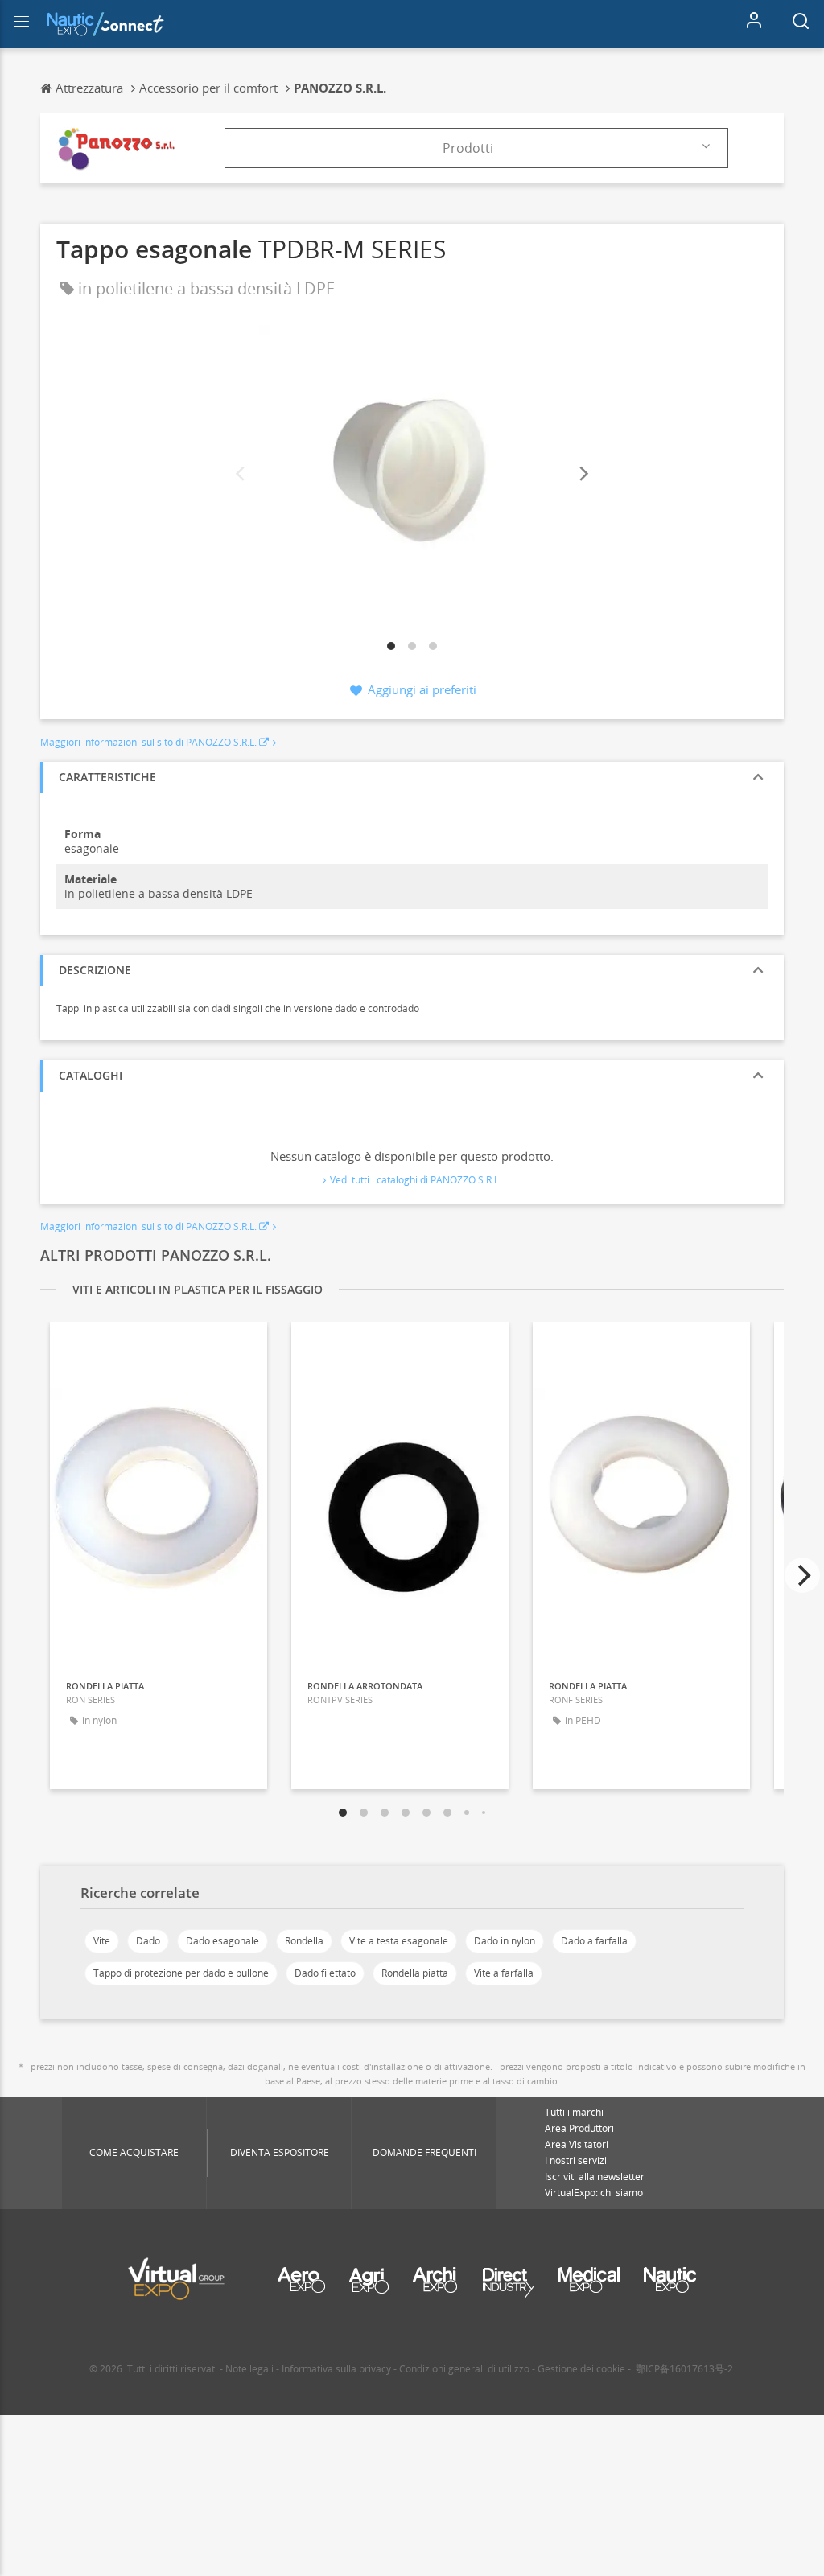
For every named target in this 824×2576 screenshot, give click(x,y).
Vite (102, 1941)
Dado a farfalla (594, 1941)
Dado (148, 1941)
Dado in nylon (505, 1941)
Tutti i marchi (574, 2112)
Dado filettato (325, 1973)
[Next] (583, 474)
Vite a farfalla (504, 1973)
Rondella (304, 1941)
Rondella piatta (415, 1973)
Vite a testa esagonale (399, 1941)
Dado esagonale (222, 1941)
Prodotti (468, 148)
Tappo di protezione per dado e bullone (181, 1973)
